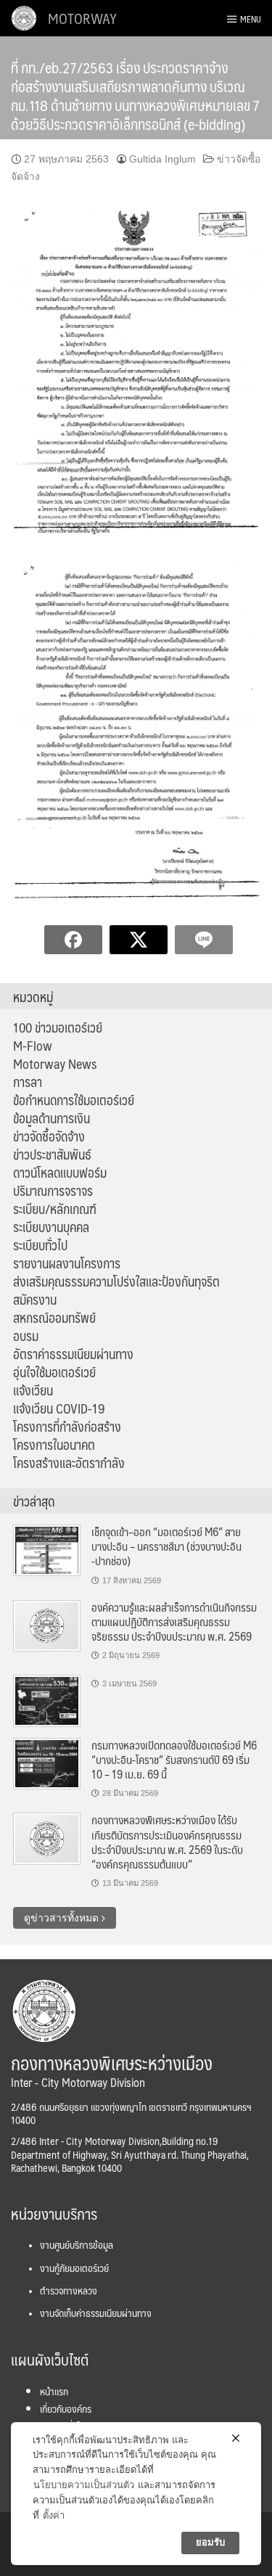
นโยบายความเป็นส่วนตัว (84, 2485)
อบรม (26, 1336)
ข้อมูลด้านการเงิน (51, 1118)
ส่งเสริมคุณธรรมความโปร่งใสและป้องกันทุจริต (116, 1281)
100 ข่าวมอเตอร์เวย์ (58, 1027)
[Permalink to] (47, 1700)
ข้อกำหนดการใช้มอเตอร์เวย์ (74, 1100)
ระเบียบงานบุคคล (51, 1227)
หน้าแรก (54, 2391)
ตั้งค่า (54, 2515)
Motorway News (55, 1064)
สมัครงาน (35, 1300)
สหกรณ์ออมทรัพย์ (54, 1318)
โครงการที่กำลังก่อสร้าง (67, 1427)
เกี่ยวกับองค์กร (66, 2408)
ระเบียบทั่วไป (40, 1245)
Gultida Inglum (162, 159)
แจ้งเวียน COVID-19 (59, 1408)
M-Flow (33, 1046)
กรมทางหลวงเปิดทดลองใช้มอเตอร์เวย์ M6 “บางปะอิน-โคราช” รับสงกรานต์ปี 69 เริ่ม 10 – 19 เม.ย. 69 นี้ (174, 1760)
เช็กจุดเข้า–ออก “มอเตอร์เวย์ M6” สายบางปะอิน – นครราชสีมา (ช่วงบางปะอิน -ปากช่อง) (166, 1546)
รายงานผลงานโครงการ (67, 1263)
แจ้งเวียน (33, 1390)
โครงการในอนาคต (54, 1445)
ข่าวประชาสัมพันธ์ (52, 1154)
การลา (28, 1082)
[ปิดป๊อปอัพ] (236, 2438)
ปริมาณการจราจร (53, 1191)
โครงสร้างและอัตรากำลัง (69, 1463)
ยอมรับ (210, 2542)
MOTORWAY (82, 18)
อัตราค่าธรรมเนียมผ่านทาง (73, 1354)
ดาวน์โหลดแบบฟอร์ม (60, 1173)
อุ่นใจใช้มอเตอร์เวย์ (54, 1372)
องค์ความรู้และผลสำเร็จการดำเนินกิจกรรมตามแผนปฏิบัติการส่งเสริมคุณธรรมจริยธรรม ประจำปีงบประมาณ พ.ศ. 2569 (174, 1622)
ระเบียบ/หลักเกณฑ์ (55, 1209)
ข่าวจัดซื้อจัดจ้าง (49, 1136)
